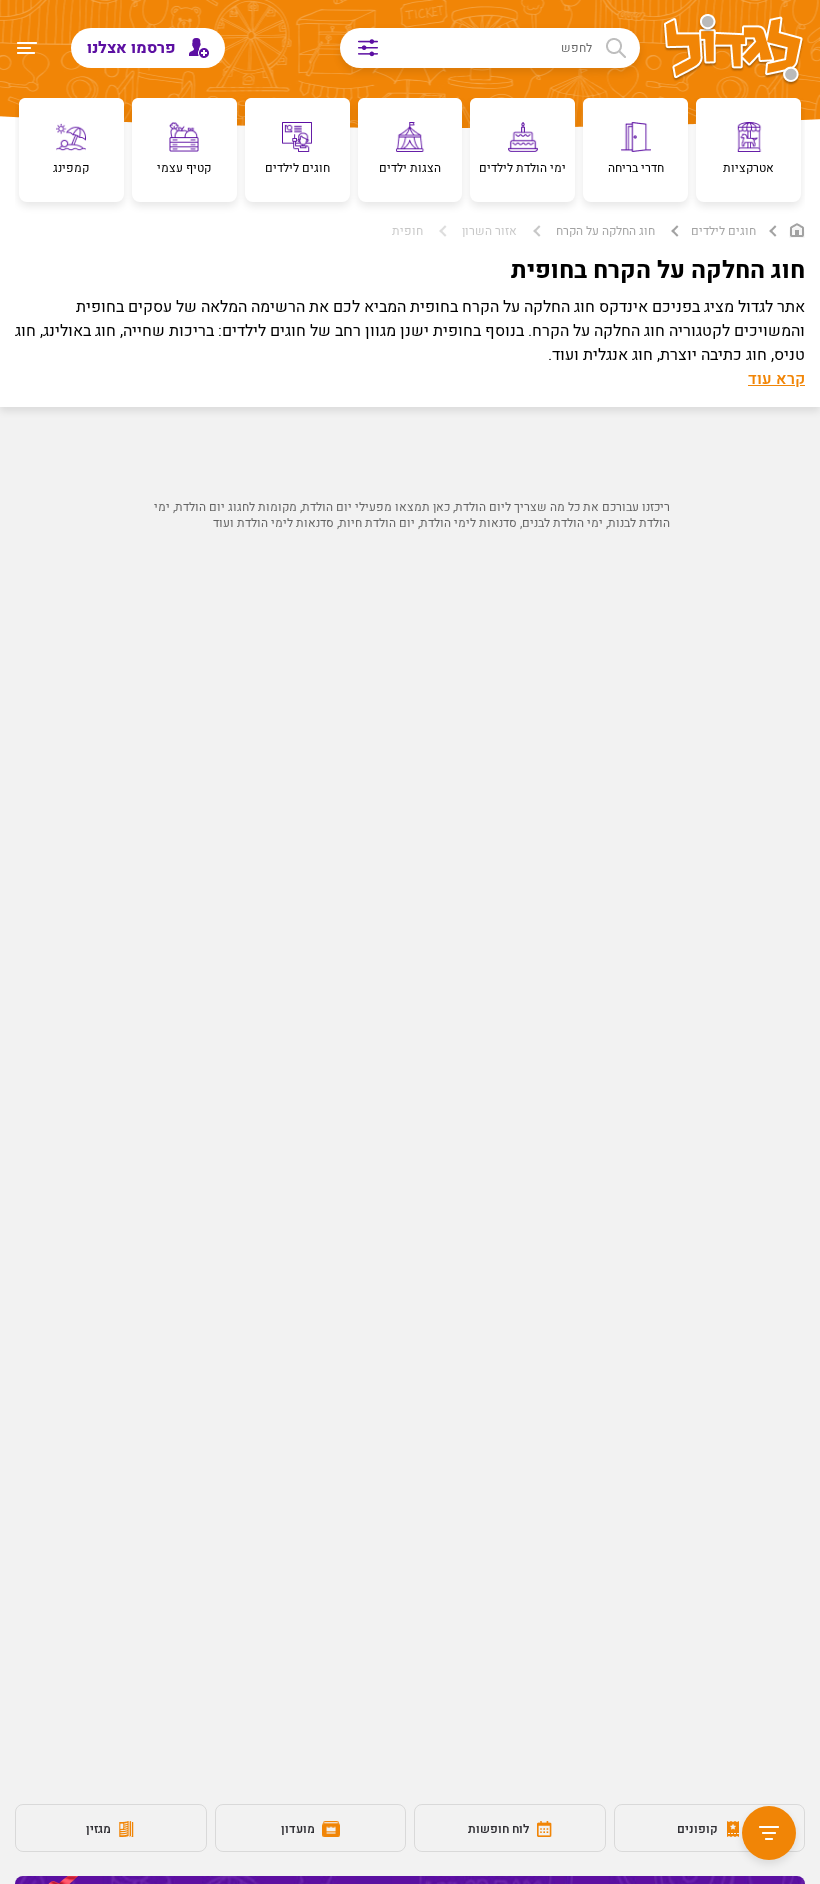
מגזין (100, 1829)
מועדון (299, 1829)
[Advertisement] (410, 741)
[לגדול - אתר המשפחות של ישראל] (733, 50)
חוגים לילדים (723, 231)
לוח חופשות (500, 1829)
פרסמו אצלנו (133, 48)
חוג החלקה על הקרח (605, 231)
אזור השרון (489, 231)
